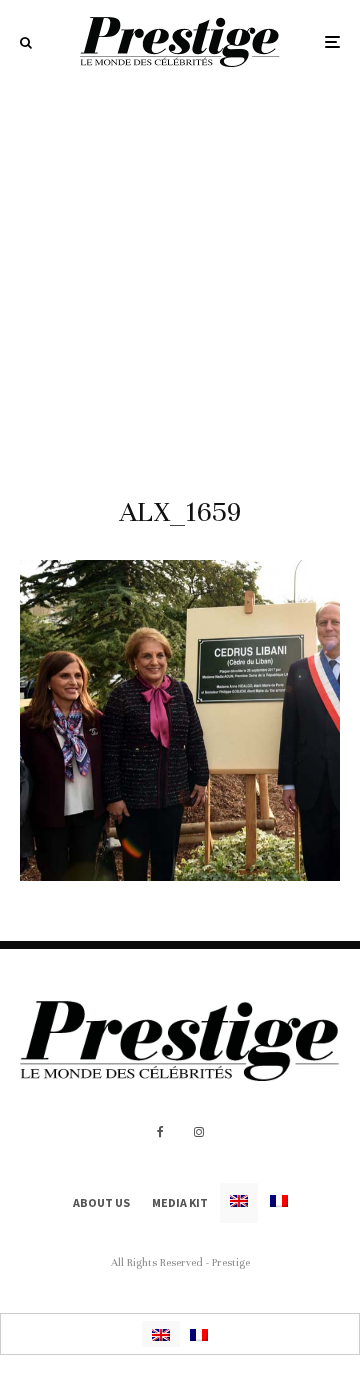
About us (101, 1202)
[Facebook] (160, 1132)
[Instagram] (199, 1132)
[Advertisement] (180, 274)
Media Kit (180, 1202)
